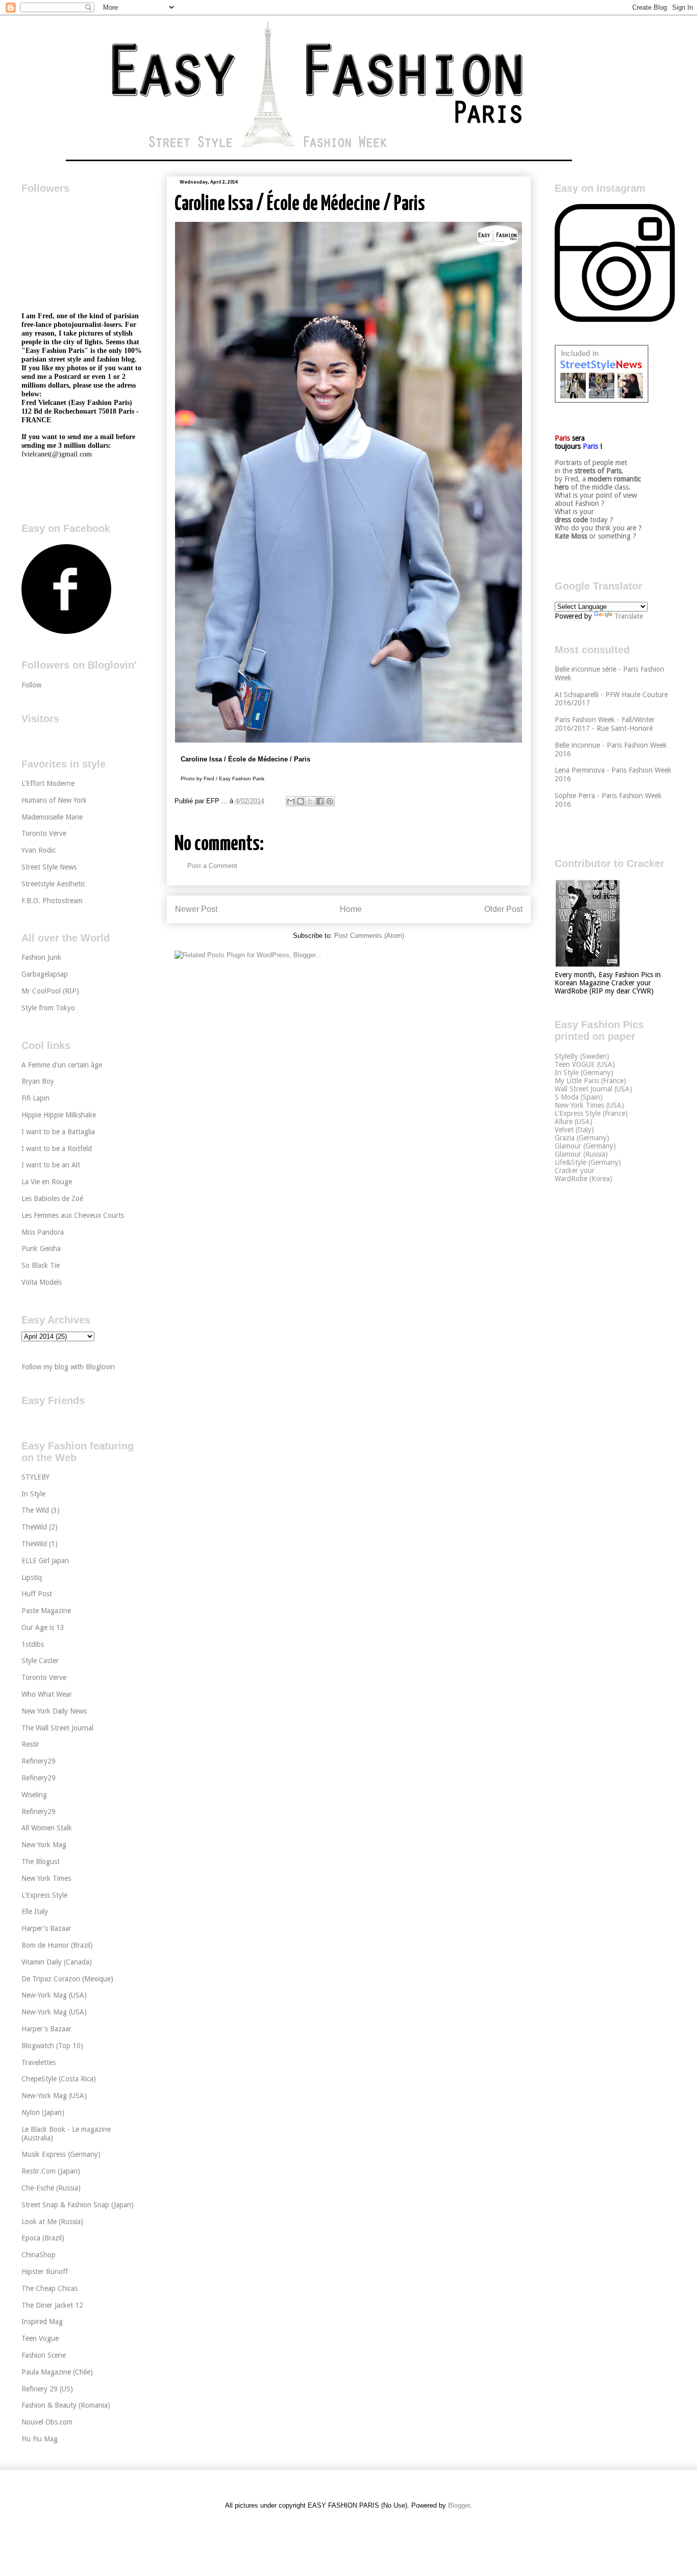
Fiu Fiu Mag (40, 2439)
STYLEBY (35, 1477)
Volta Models (42, 1282)
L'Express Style (44, 1895)
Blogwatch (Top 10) (52, 2046)
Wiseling (34, 1795)
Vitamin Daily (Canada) (57, 1962)
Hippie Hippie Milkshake (59, 1115)
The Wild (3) (41, 1510)
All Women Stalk (47, 1828)
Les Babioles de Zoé (52, 1198)
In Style (33, 1494)
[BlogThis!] (301, 801)
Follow (31, 685)
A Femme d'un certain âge (62, 1065)
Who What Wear (47, 1694)
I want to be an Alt (51, 1165)
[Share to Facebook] (320, 801)
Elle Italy (35, 1911)
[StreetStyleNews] (602, 400)
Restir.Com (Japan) (51, 2171)
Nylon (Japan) (43, 2112)
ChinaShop (39, 2255)
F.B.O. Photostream (52, 901)
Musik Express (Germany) (61, 2154)
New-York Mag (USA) (54, 1995)
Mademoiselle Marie (52, 817)
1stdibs (33, 1644)
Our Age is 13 (43, 1627)
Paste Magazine (46, 1611)
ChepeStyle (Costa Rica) (59, 2079)
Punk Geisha (41, 1248)
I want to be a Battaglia (58, 1132)
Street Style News (49, 867)
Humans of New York (54, 800)
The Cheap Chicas (49, 2288)
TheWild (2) (40, 1527)
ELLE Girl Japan (45, 1561)
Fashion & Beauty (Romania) (66, 2405)
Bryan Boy (38, 1081)
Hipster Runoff (45, 2272)
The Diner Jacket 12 (52, 2305)
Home (351, 909)
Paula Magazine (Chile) (57, 2372)
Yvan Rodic (39, 850)
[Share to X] (310, 801)
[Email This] (291, 801)
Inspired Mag (42, 2322)
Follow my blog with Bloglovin (68, 1367)
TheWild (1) (40, 1544)
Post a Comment (212, 866)
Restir (30, 1744)
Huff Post (37, 1594)
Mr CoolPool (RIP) (50, 991)
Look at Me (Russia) (52, 2222)
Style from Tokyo (48, 1008)
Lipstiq (32, 1577)
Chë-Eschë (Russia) (51, 2188)
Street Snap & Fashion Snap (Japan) (78, 2205)
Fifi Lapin (35, 1098)
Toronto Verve (44, 833)
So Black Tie (41, 1265)
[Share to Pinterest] (330, 801)
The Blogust (41, 1861)
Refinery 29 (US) (47, 2389)
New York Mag (44, 1845)
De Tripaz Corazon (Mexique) (67, 1979)
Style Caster (40, 1661)
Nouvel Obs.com (47, 2422)
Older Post (503, 909)
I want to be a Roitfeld (57, 1149)
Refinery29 (39, 1761)
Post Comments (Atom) (369, 936)
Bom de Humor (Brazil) (57, 1945)
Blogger (459, 2505)
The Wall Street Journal (57, 1728)
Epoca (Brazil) (43, 2238)
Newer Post (196, 909)
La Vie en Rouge (47, 1182)
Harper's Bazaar (46, 1928)
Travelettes (39, 2062)
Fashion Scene (44, 2355)
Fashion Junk (41, 957)
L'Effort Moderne (48, 783)
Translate (629, 616)
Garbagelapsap (45, 974)
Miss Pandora (43, 1232)
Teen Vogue (40, 2338)
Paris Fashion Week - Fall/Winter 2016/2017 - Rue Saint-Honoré (605, 724)
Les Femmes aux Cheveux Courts (73, 1215)
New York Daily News (54, 1711)
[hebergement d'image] (348, 741)
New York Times (46, 1878)
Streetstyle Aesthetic (53, 884)
